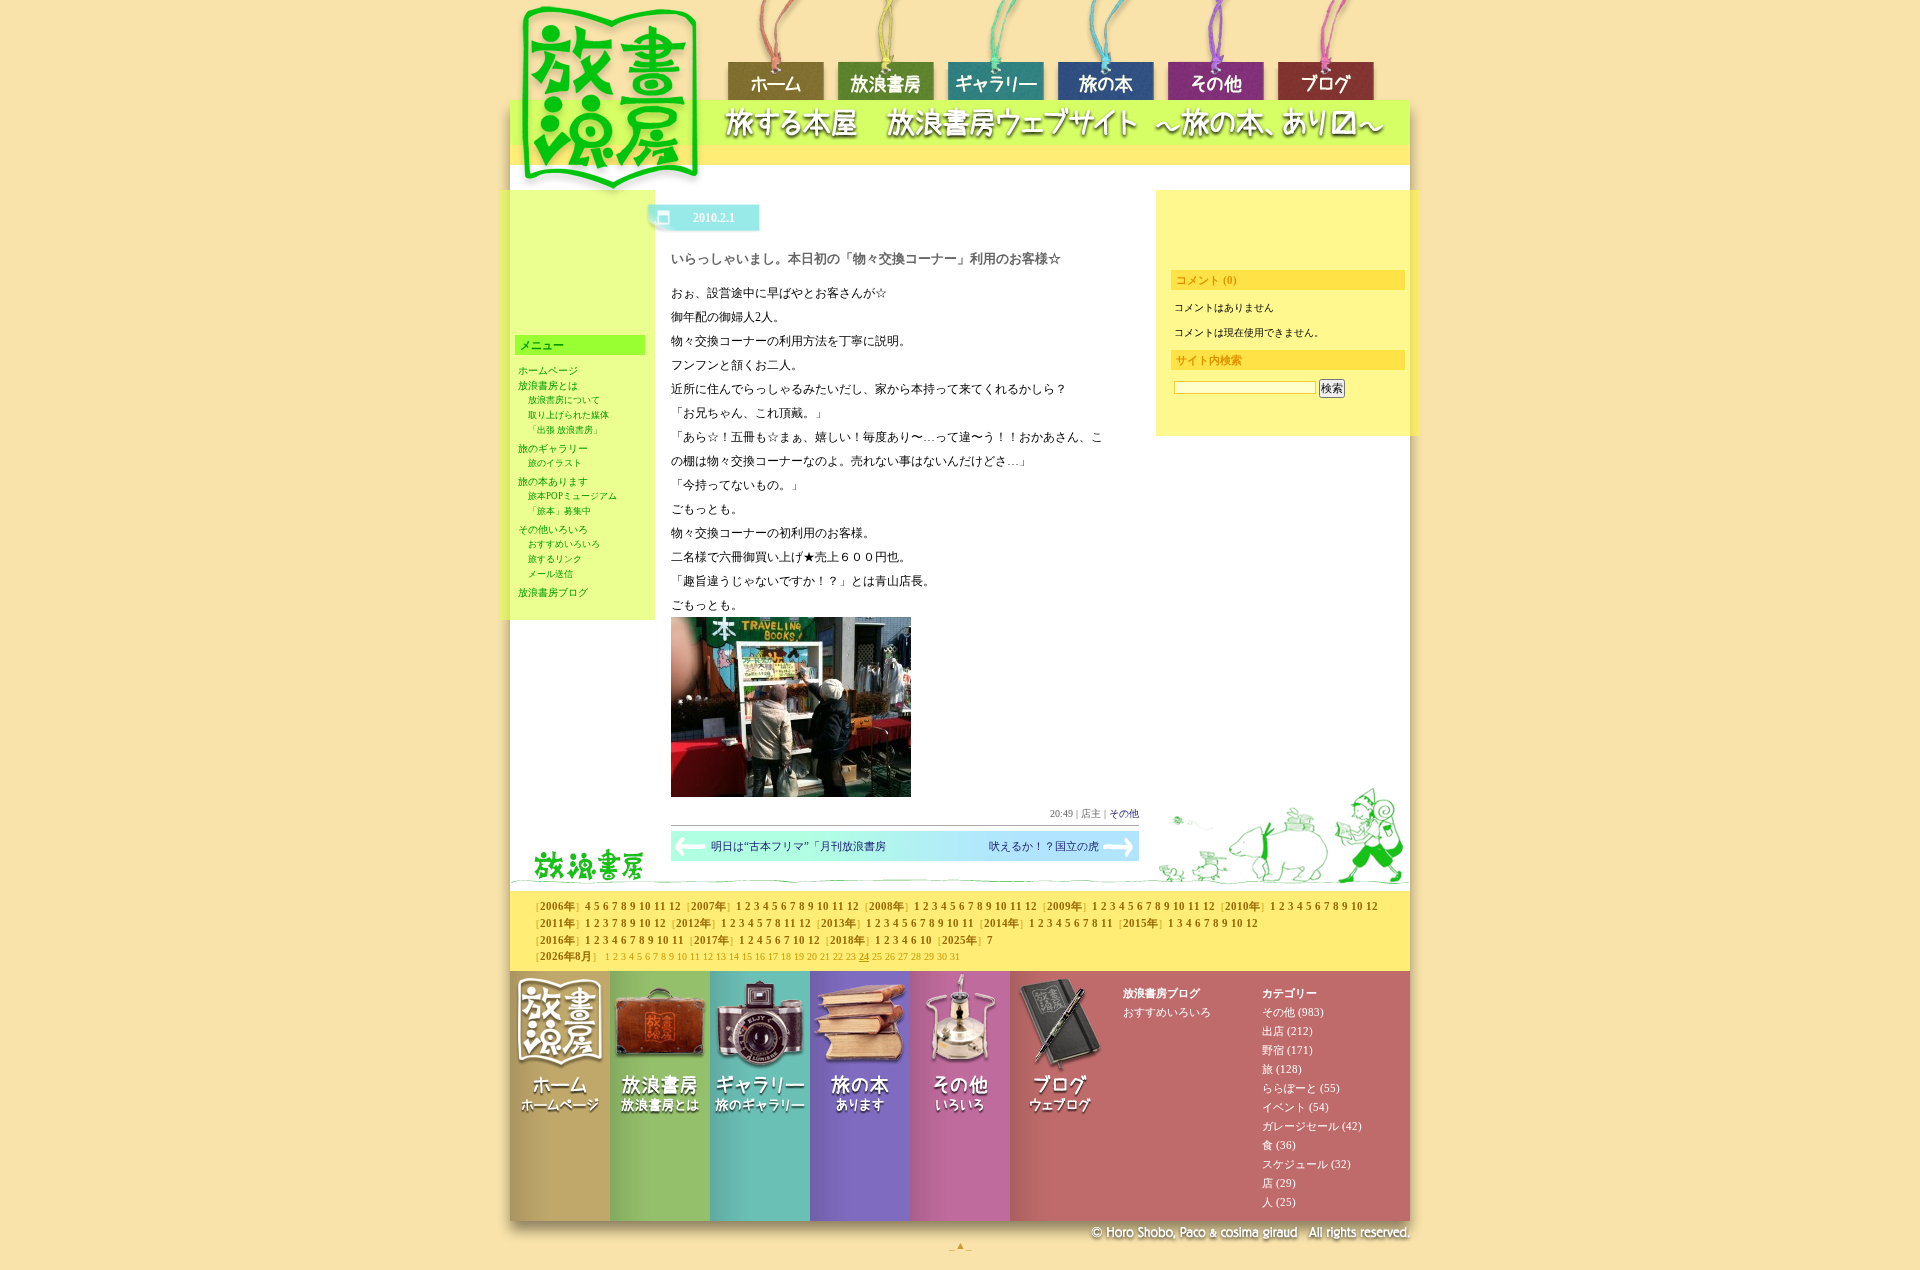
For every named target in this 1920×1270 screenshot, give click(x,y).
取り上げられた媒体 (568, 415)
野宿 (1273, 1050)
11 (660, 906)
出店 (1273, 1031)
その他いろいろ (553, 529)
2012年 (693, 923)
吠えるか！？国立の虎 (1044, 846)
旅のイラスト (555, 463)
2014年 (1001, 923)
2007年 (708, 906)
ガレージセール (1300, 1126)
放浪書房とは (548, 385)
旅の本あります (553, 481)
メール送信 (550, 574)
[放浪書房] (791, 793)
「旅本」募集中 (559, 511)
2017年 (711, 940)
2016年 (557, 940)
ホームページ (548, 370)
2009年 (1064, 906)
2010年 (1242, 906)
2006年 (557, 906)
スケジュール (1295, 1164)
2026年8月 (566, 956)
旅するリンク (555, 559)
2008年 (886, 906)
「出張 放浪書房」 (565, 430)
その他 (1124, 813)
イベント (1284, 1107)
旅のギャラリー (553, 448)
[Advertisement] (1060, 155)
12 (675, 906)
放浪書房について (564, 400)
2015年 (1140, 923)
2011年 (557, 923)
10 (645, 906)
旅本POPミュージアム (572, 496)
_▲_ (960, 1245)
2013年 (838, 923)
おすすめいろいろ (564, 544)
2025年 (959, 940)
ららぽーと (1289, 1088)
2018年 (847, 940)
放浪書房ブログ (553, 592)
